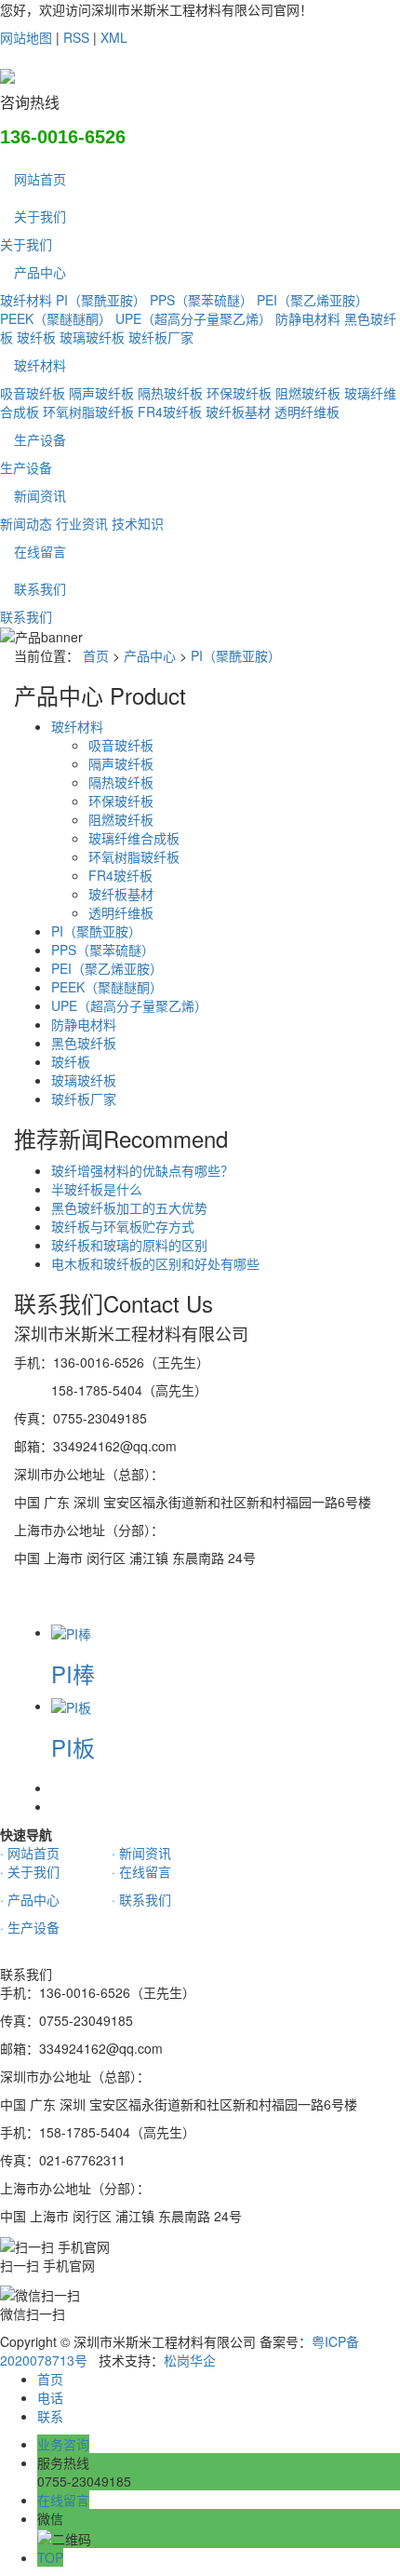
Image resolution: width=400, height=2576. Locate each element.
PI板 (73, 1747)
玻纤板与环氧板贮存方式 (123, 1226)
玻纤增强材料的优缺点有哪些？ (142, 1170)
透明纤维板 (307, 411)
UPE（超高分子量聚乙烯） (193, 318)
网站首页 (40, 179)
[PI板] (71, 1706)
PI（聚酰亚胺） (101, 300)
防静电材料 (308, 318)
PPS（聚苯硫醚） (201, 300)
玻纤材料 (26, 300)
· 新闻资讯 (141, 1853)
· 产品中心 (30, 1899)
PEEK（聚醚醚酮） (56, 318)
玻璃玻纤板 (92, 337)
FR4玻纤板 (170, 411)
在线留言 (40, 551)
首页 (96, 655)
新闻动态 (26, 523)
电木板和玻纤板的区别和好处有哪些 (155, 1263)
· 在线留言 (141, 1871)
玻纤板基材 (238, 411)
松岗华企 (190, 2360)
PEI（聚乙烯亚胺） (313, 300)
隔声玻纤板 (101, 393)
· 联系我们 (141, 1899)
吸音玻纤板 (33, 393)
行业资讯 (82, 523)
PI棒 (73, 1673)
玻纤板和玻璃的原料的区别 (129, 1245)
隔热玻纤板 (170, 393)
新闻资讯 (40, 495)
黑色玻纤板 (84, 1043)
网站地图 (26, 37)
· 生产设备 (30, 1927)
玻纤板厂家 (161, 337)
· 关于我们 (30, 1871)
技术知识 (138, 523)
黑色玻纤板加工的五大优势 (129, 1207)
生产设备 (40, 439)
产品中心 (40, 272)
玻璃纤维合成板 (134, 838)
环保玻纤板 (239, 393)
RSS (76, 37)
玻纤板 (36, 337)
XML (114, 37)
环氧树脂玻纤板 (88, 411)
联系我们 (40, 588)
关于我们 (40, 216)
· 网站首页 (30, 1853)
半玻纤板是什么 (97, 1189)
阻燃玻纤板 (308, 393)
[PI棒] (71, 1632)
